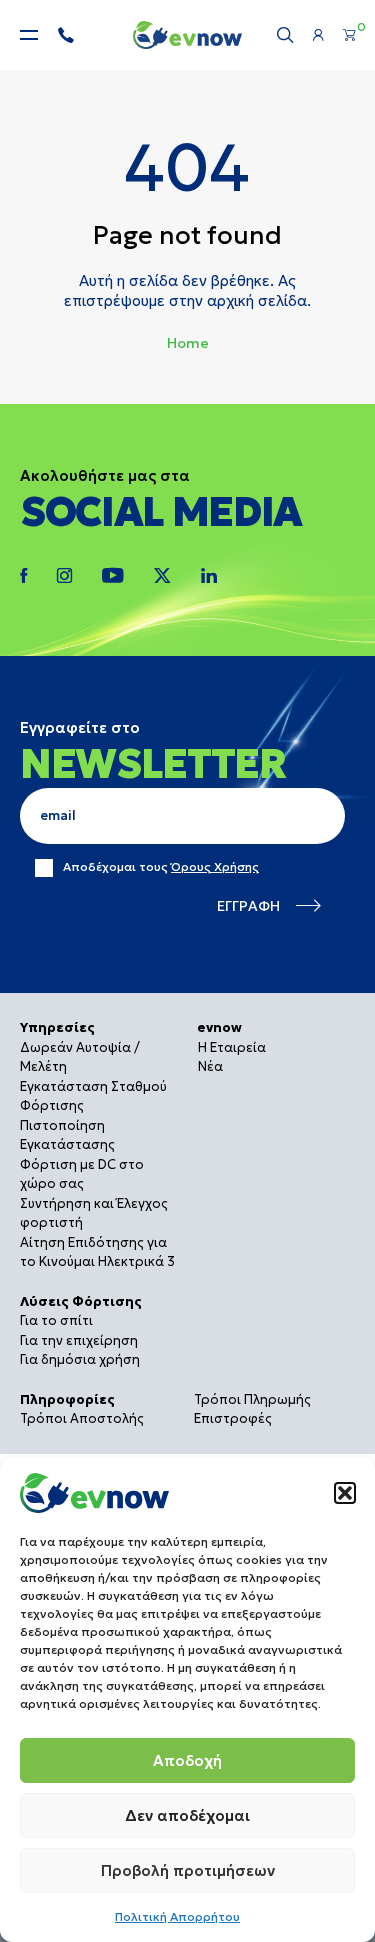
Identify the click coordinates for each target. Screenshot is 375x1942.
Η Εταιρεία (232, 1047)
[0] (349, 35)
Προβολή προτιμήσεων (188, 1870)
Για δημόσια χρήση (80, 1359)
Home (188, 343)
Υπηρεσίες (57, 1027)
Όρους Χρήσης (215, 866)
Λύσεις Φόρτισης (81, 1301)
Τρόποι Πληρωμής (252, 1399)
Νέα (210, 1066)
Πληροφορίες (67, 1399)
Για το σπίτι (56, 1320)
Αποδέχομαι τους (161, 867)
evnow (220, 1027)
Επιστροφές (233, 1418)
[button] (345, 1493)
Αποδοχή (187, 1760)
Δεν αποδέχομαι (187, 1815)
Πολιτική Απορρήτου (177, 1916)
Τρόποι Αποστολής (82, 1418)
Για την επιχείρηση (79, 1340)
